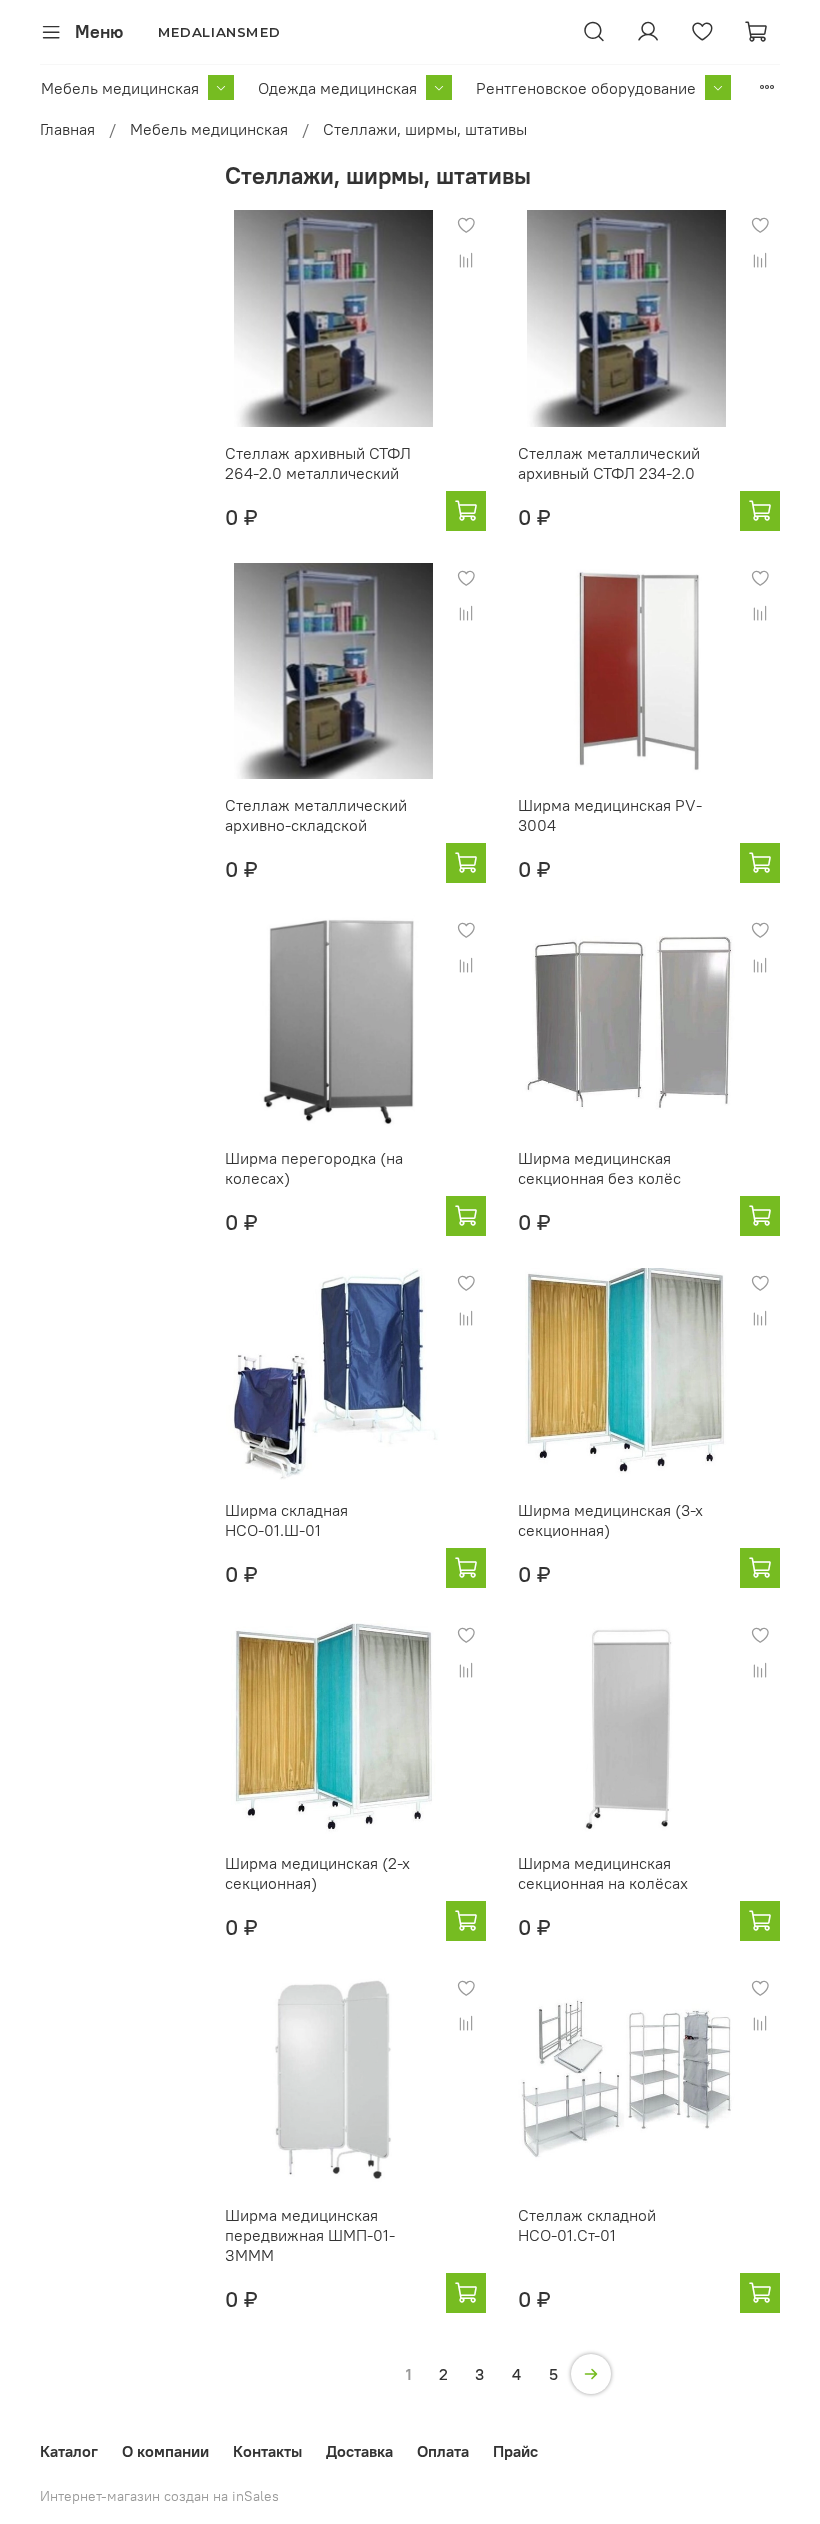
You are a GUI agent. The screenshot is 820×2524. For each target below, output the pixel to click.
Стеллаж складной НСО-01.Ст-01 (587, 2225)
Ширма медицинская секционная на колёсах (603, 1873)
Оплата (443, 2451)
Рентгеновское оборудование (586, 88)
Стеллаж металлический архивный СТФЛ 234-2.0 (609, 463)
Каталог (69, 2451)
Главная (67, 129)
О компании (165, 2451)
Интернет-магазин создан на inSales (159, 2496)
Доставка (359, 2451)
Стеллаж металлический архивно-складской (316, 815)
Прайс (515, 2451)
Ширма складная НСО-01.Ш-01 (286, 1520)
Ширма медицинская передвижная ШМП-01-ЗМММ (310, 2235)
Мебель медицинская (120, 88)
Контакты (267, 2451)
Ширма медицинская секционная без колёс (599, 1168)
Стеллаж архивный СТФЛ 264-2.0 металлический (318, 463)
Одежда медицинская (337, 88)
